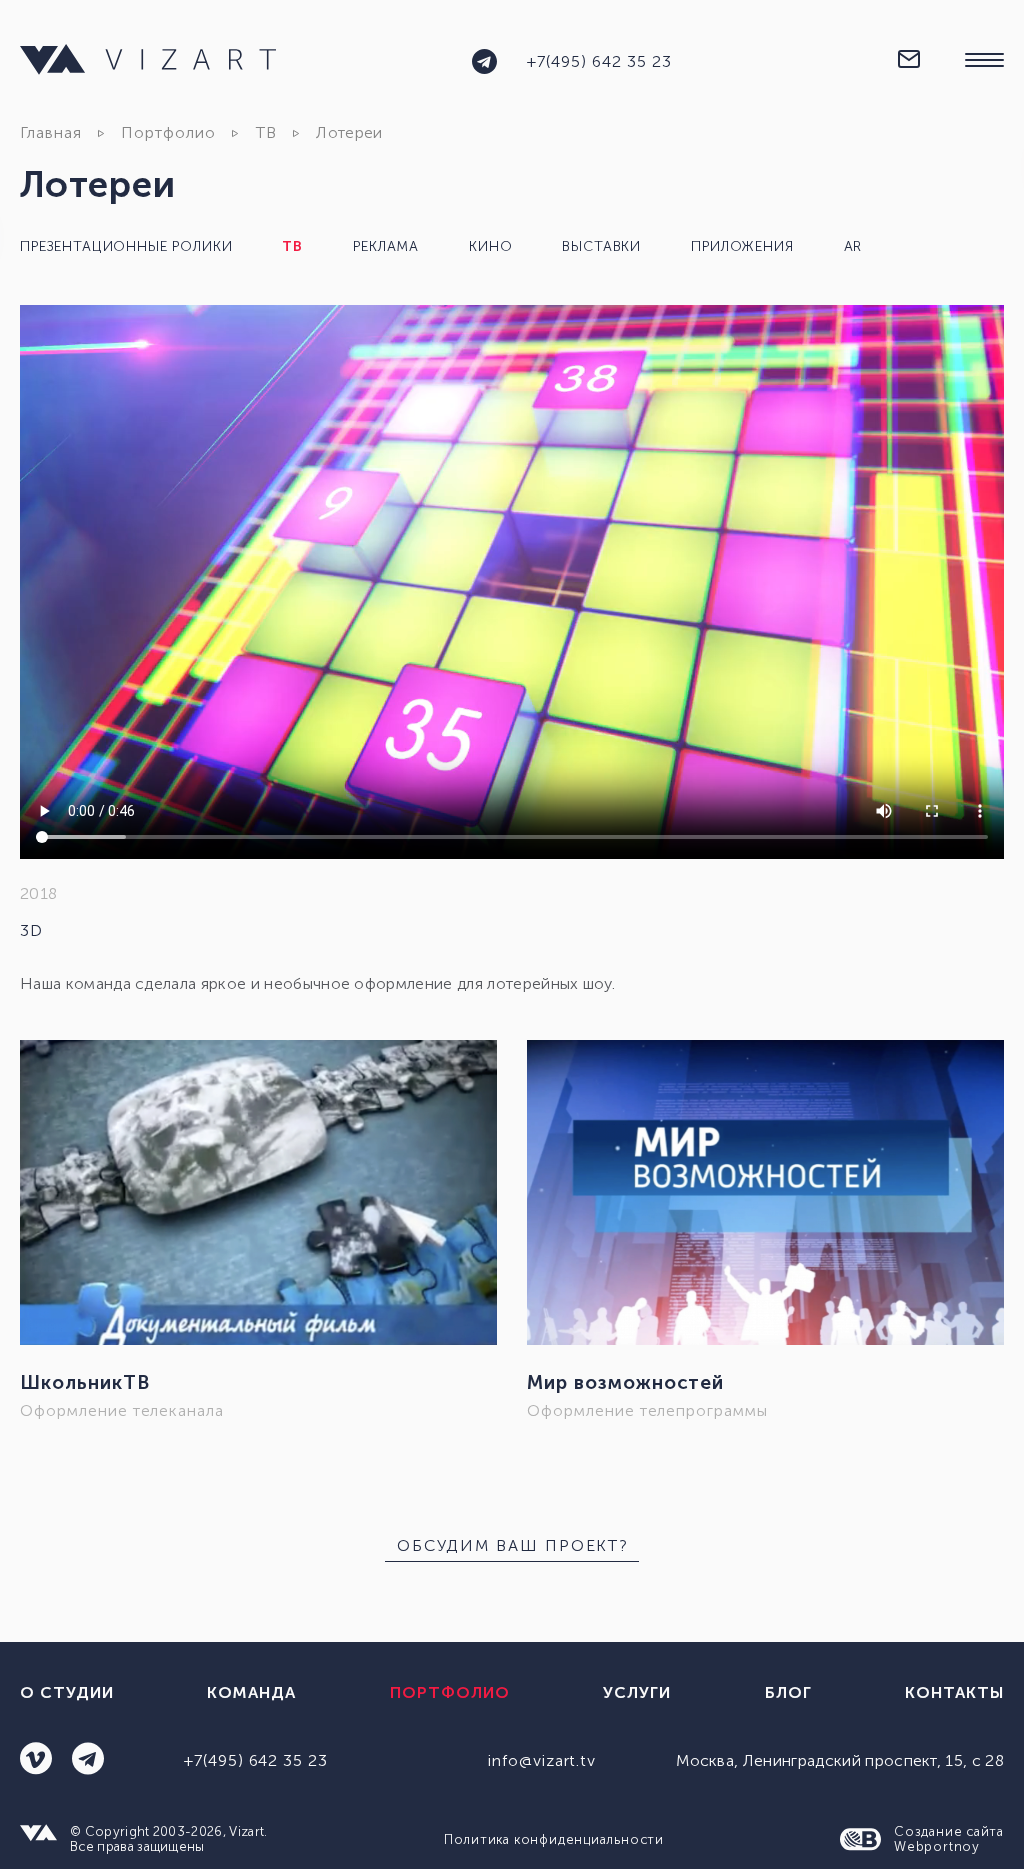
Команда (251, 1692)
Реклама (386, 246)
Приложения (742, 246)
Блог (788, 1692)
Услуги (637, 1692)
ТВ (266, 132)
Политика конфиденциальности (554, 1839)
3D (31, 930)
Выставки (601, 246)
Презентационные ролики (126, 246)
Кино (490, 246)
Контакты (954, 1692)
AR (853, 246)
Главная (51, 132)
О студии (67, 1692)
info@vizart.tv (542, 1760)
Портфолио (168, 132)
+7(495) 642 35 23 (599, 61)
